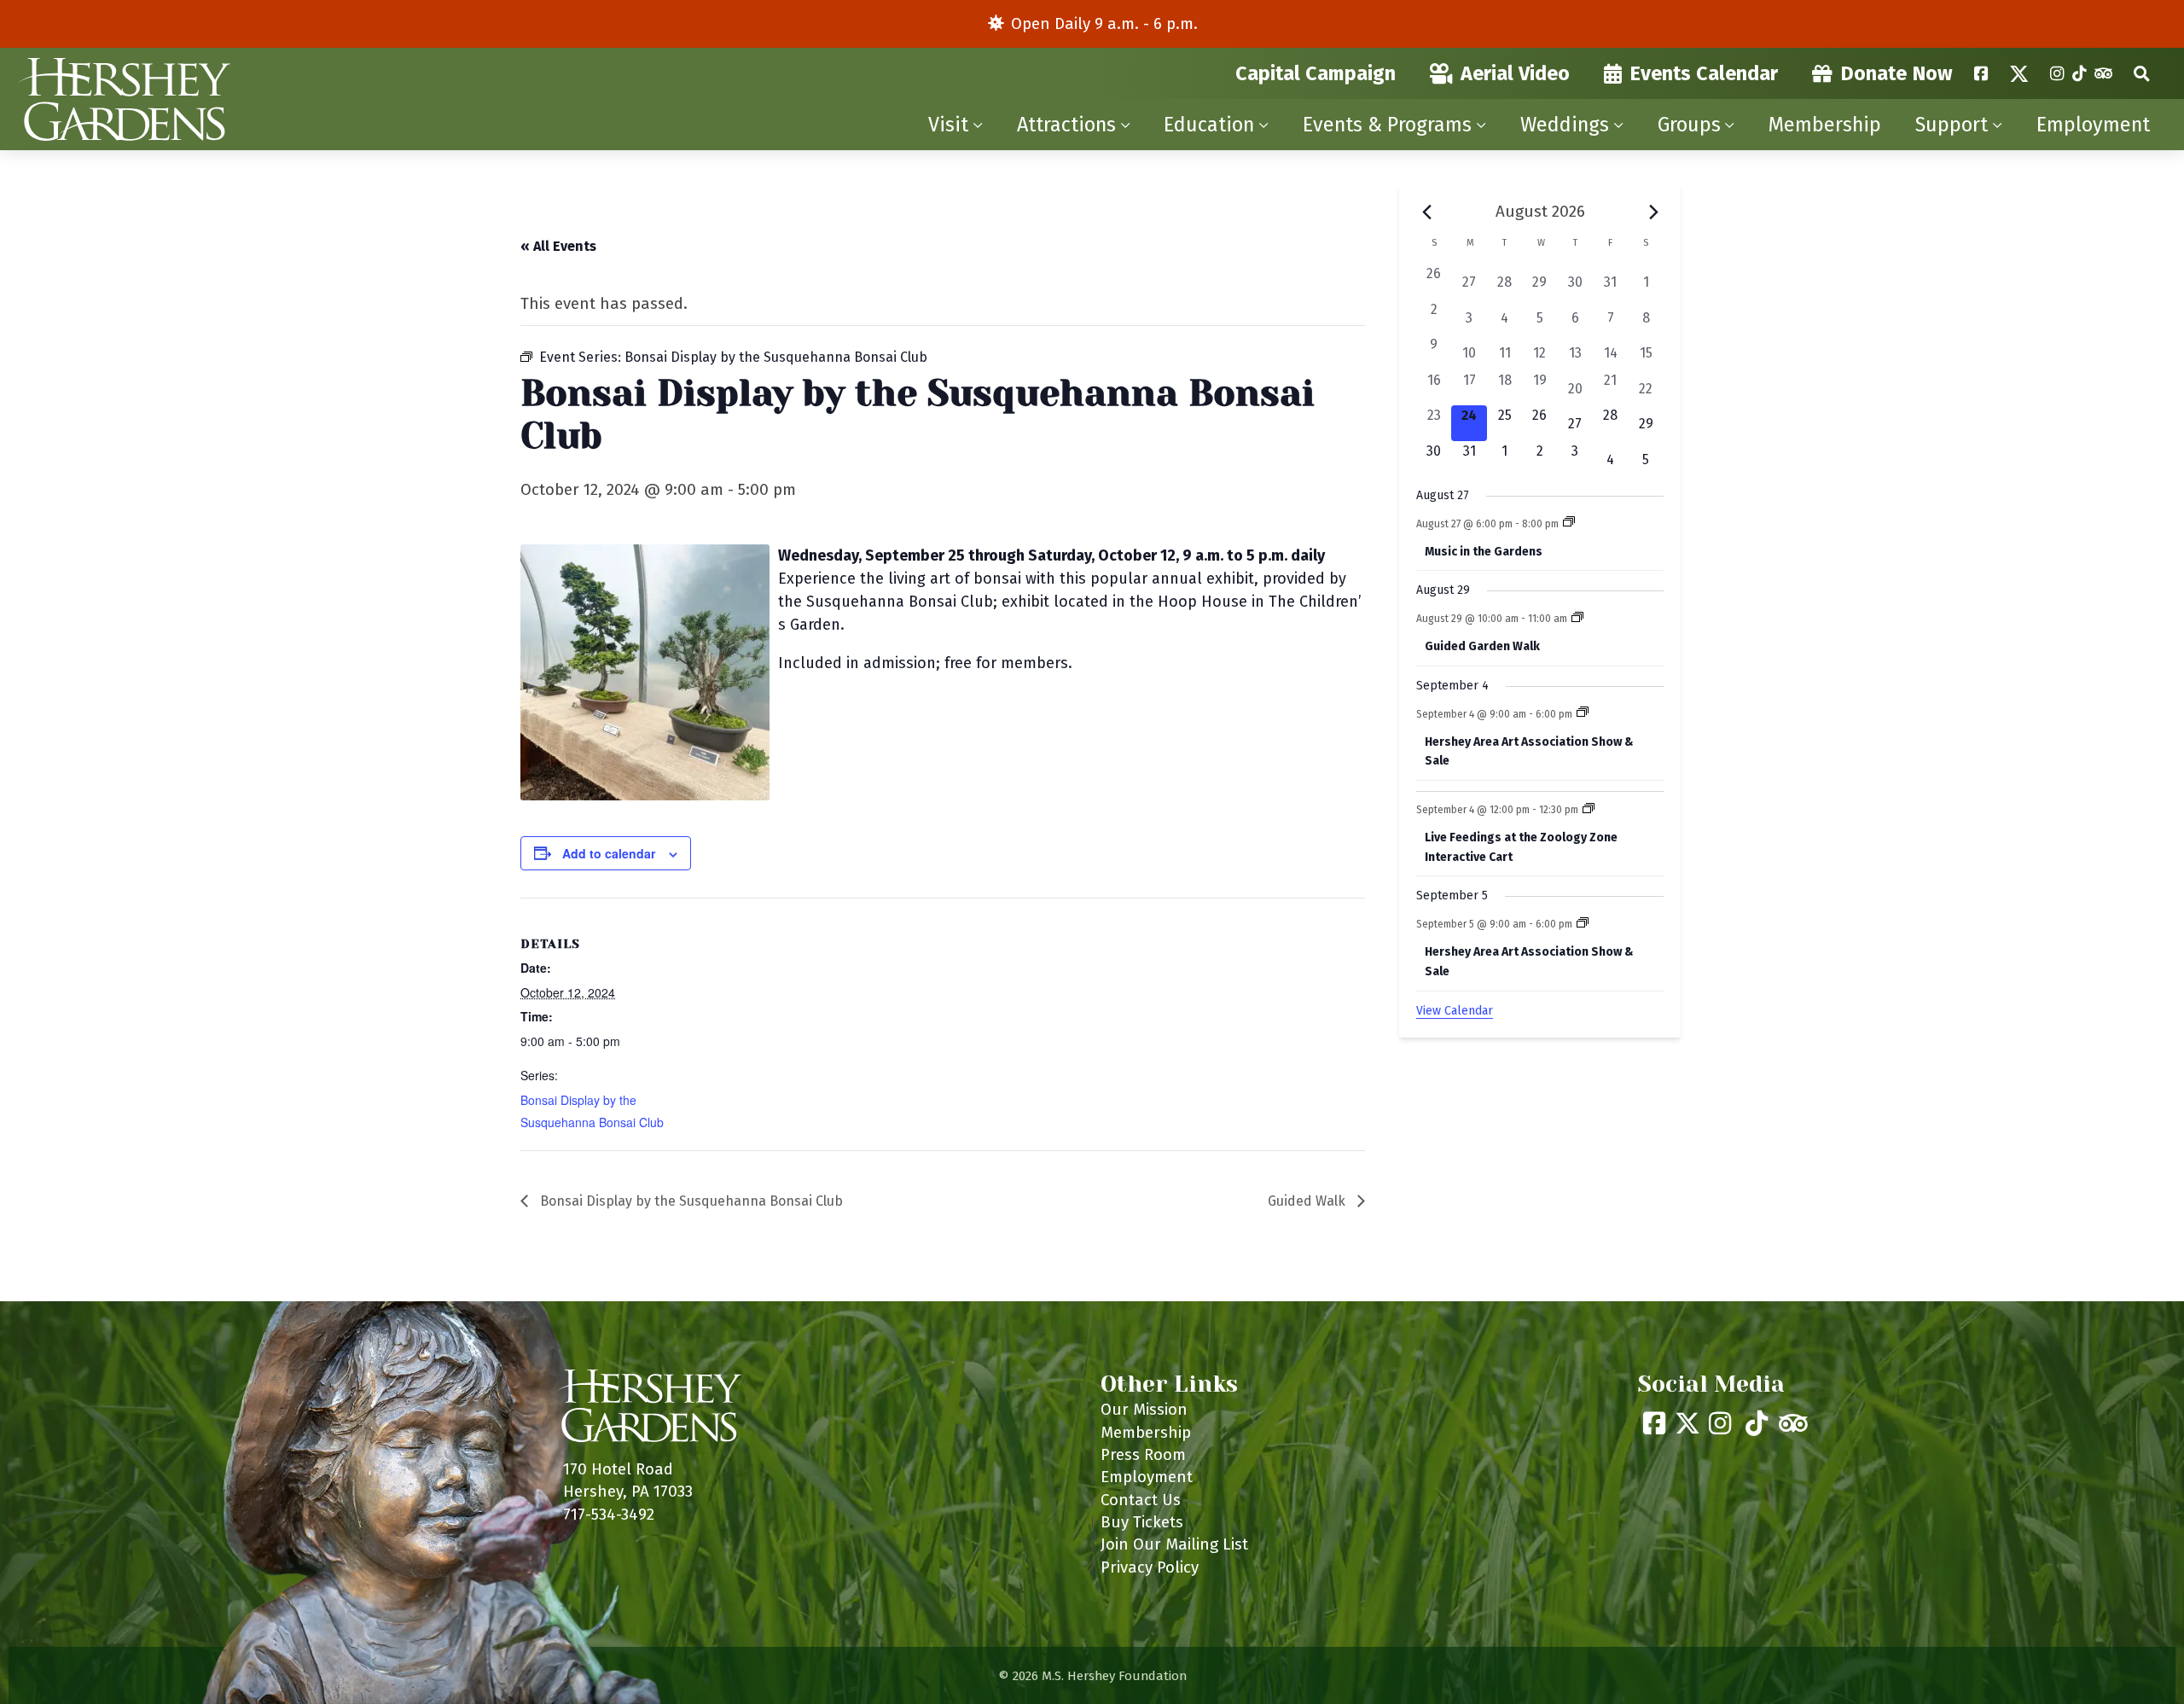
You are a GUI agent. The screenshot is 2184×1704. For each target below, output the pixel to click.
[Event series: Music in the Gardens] (1569, 523)
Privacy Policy (1150, 1567)
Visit (948, 125)
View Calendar (1455, 1011)
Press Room (1143, 1454)
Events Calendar (1704, 73)
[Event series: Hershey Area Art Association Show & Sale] (1583, 713)
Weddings (1565, 125)
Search (2142, 73)
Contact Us (1141, 1500)
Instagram (2057, 73)
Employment (2093, 125)
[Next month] (1653, 212)
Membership (1825, 125)
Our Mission (1144, 1409)
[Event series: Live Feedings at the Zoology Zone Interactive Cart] (1589, 810)
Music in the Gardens (1484, 552)
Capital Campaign (1316, 73)
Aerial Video (1515, 73)
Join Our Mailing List (1174, 1544)
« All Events (558, 246)
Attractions (1066, 125)
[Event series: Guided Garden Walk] (1577, 619)
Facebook (1981, 73)
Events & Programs (1387, 125)
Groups (1689, 125)
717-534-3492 (609, 1514)
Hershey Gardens (124, 99)
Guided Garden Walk (1482, 646)
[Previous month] (1426, 212)
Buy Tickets (1142, 1522)
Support (1952, 125)
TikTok (2079, 73)
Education (1209, 125)
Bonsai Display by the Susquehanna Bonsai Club (690, 1201)
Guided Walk (1308, 1201)
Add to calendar (609, 853)
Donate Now (1896, 73)
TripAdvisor (2103, 73)
